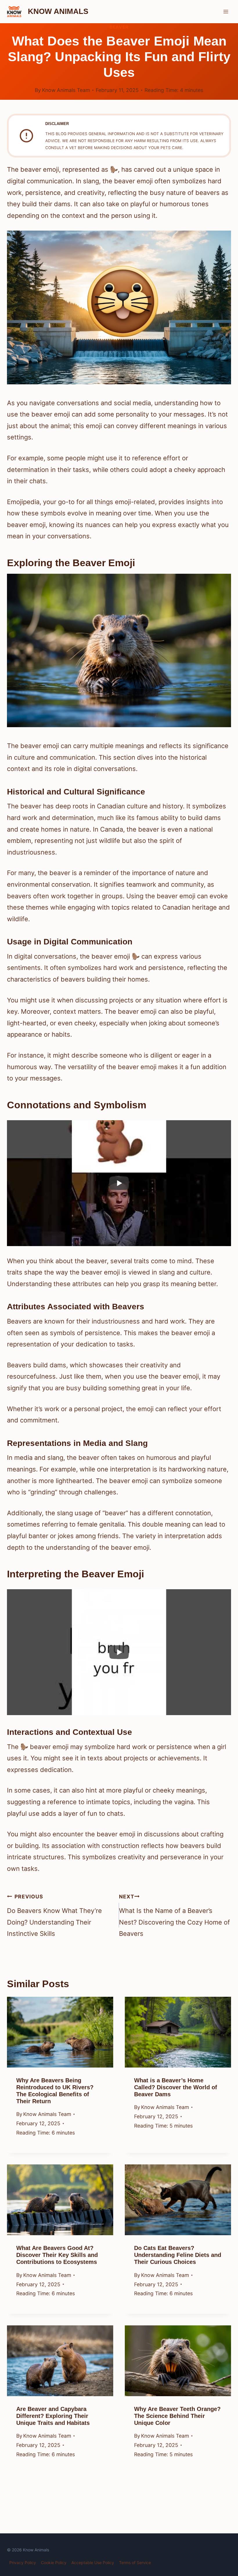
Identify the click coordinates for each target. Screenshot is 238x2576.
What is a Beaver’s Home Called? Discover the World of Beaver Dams (176, 2087)
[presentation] (60, 2032)
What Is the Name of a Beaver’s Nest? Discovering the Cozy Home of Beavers (174, 1916)
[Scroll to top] (222, 2527)
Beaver (119, 27)
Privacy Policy (23, 2563)
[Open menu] (226, 11)
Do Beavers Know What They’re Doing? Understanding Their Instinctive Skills (54, 1916)
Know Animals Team (66, 90)
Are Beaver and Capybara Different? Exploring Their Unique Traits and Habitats (53, 2416)
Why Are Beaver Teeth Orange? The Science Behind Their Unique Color (177, 2416)
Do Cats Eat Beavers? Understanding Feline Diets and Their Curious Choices (178, 2255)
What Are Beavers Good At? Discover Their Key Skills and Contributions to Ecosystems (57, 2255)
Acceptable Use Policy (93, 2563)
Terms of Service (135, 2563)
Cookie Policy (54, 2563)
